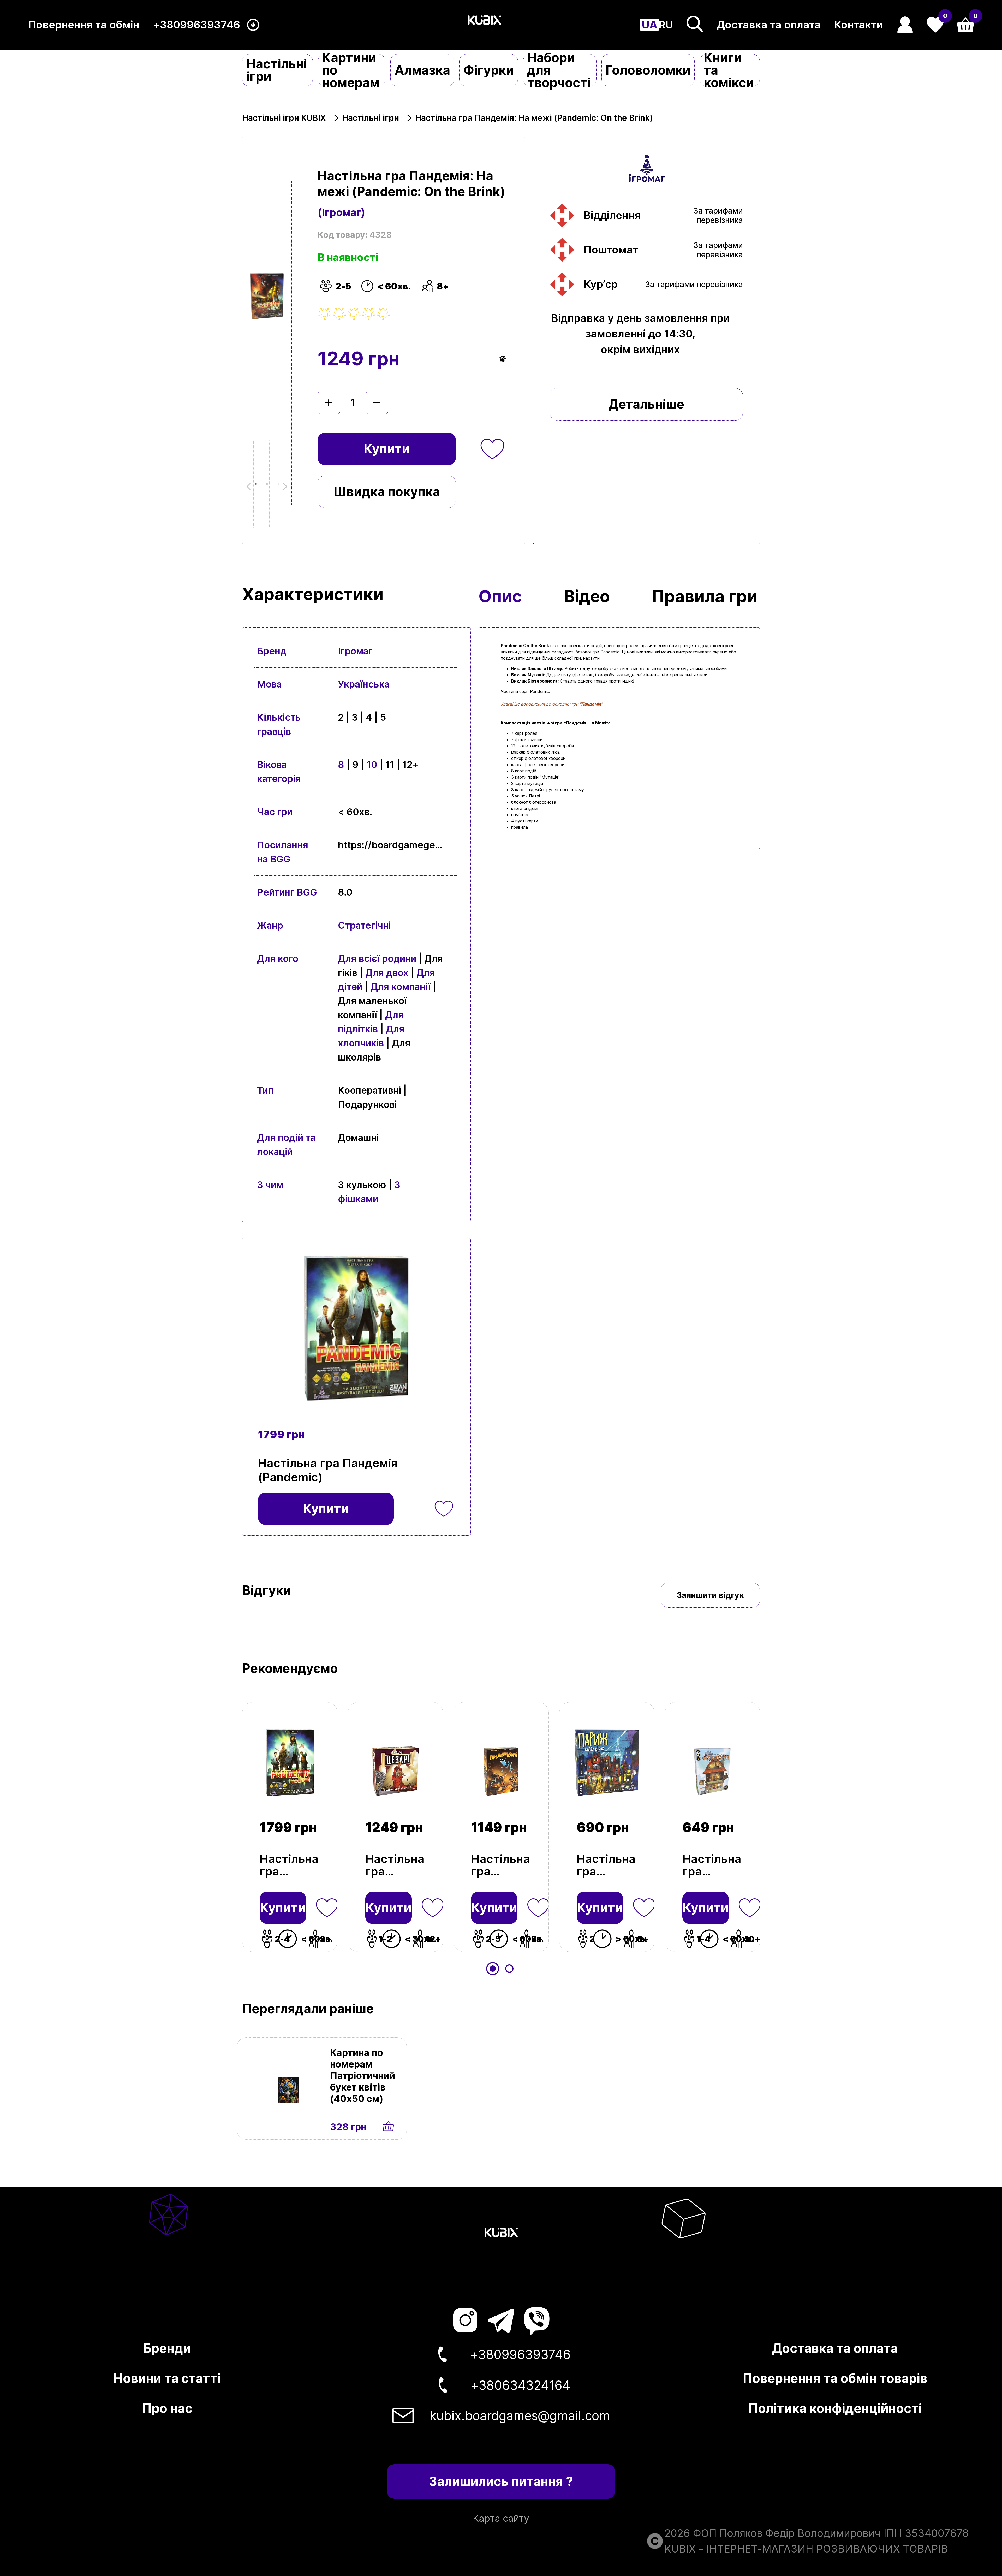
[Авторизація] (905, 25)
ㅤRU (666, 25)
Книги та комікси (729, 70)
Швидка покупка (387, 492)
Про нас (167, 2408)
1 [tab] (493, 1969)
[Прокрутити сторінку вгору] (929, 2524)
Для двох (387, 973)
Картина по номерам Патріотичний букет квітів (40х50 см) (363, 2076)
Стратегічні (364, 925)
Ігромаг (355, 651)
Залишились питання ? (501, 2481)
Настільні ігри (277, 70)
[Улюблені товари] (327, 1908)
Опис (500, 596)
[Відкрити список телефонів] (253, 25)
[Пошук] (695, 24)
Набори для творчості (559, 70)
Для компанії (401, 987)
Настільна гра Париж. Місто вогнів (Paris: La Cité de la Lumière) (606, 1865)
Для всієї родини (377, 958)
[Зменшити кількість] (377, 403)
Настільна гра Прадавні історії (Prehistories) (501, 1865)
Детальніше (646, 404)
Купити (387, 449)
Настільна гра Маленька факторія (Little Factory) (712, 1865)
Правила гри (705, 596)
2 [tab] (509, 1969)
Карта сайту (501, 2518)
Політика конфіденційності (835, 2408)
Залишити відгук (710, 1595)
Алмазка (422, 70)
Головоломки (648, 70)
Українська (364, 684)
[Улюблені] (492, 449)
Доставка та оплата (769, 25)
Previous (250, 486)
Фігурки (489, 70)
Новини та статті (167, 2378)
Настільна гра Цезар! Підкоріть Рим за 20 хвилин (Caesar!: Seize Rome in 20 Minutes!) (395, 1865)
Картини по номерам (351, 70)
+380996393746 (196, 25)
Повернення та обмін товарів (835, 2378)
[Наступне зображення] (256, 484)
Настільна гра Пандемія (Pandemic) (290, 1865)
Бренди (167, 2348)
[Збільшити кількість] (329, 403)
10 (372, 765)
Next (284, 486)
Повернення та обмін (84, 25)
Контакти (859, 25)
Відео (587, 596)
